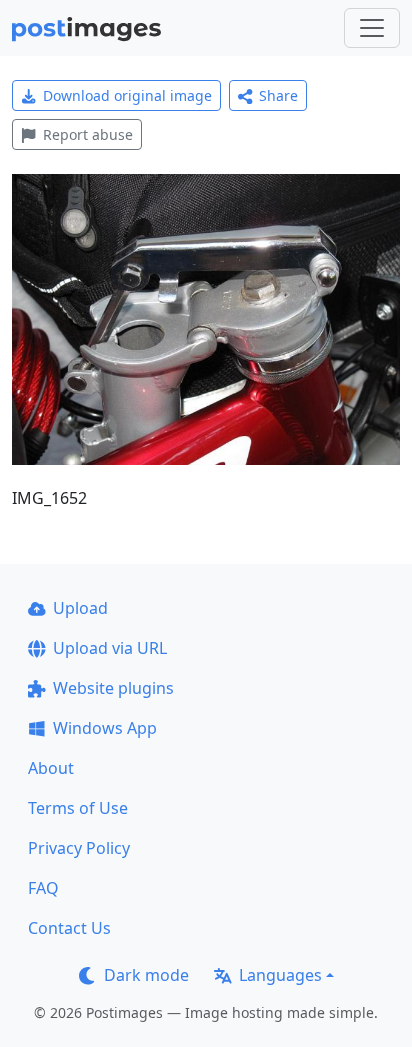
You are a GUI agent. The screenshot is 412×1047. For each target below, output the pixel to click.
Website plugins (113, 688)
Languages (280, 975)
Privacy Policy (79, 848)
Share (278, 95)
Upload (80, 608)
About (51, 768)
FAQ (43, 888)
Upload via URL (110, 648)
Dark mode (146, 975)
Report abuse (88, 134)
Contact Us (69, 928)
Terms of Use (78, 808)
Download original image (127, 95)
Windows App (105, 728)
